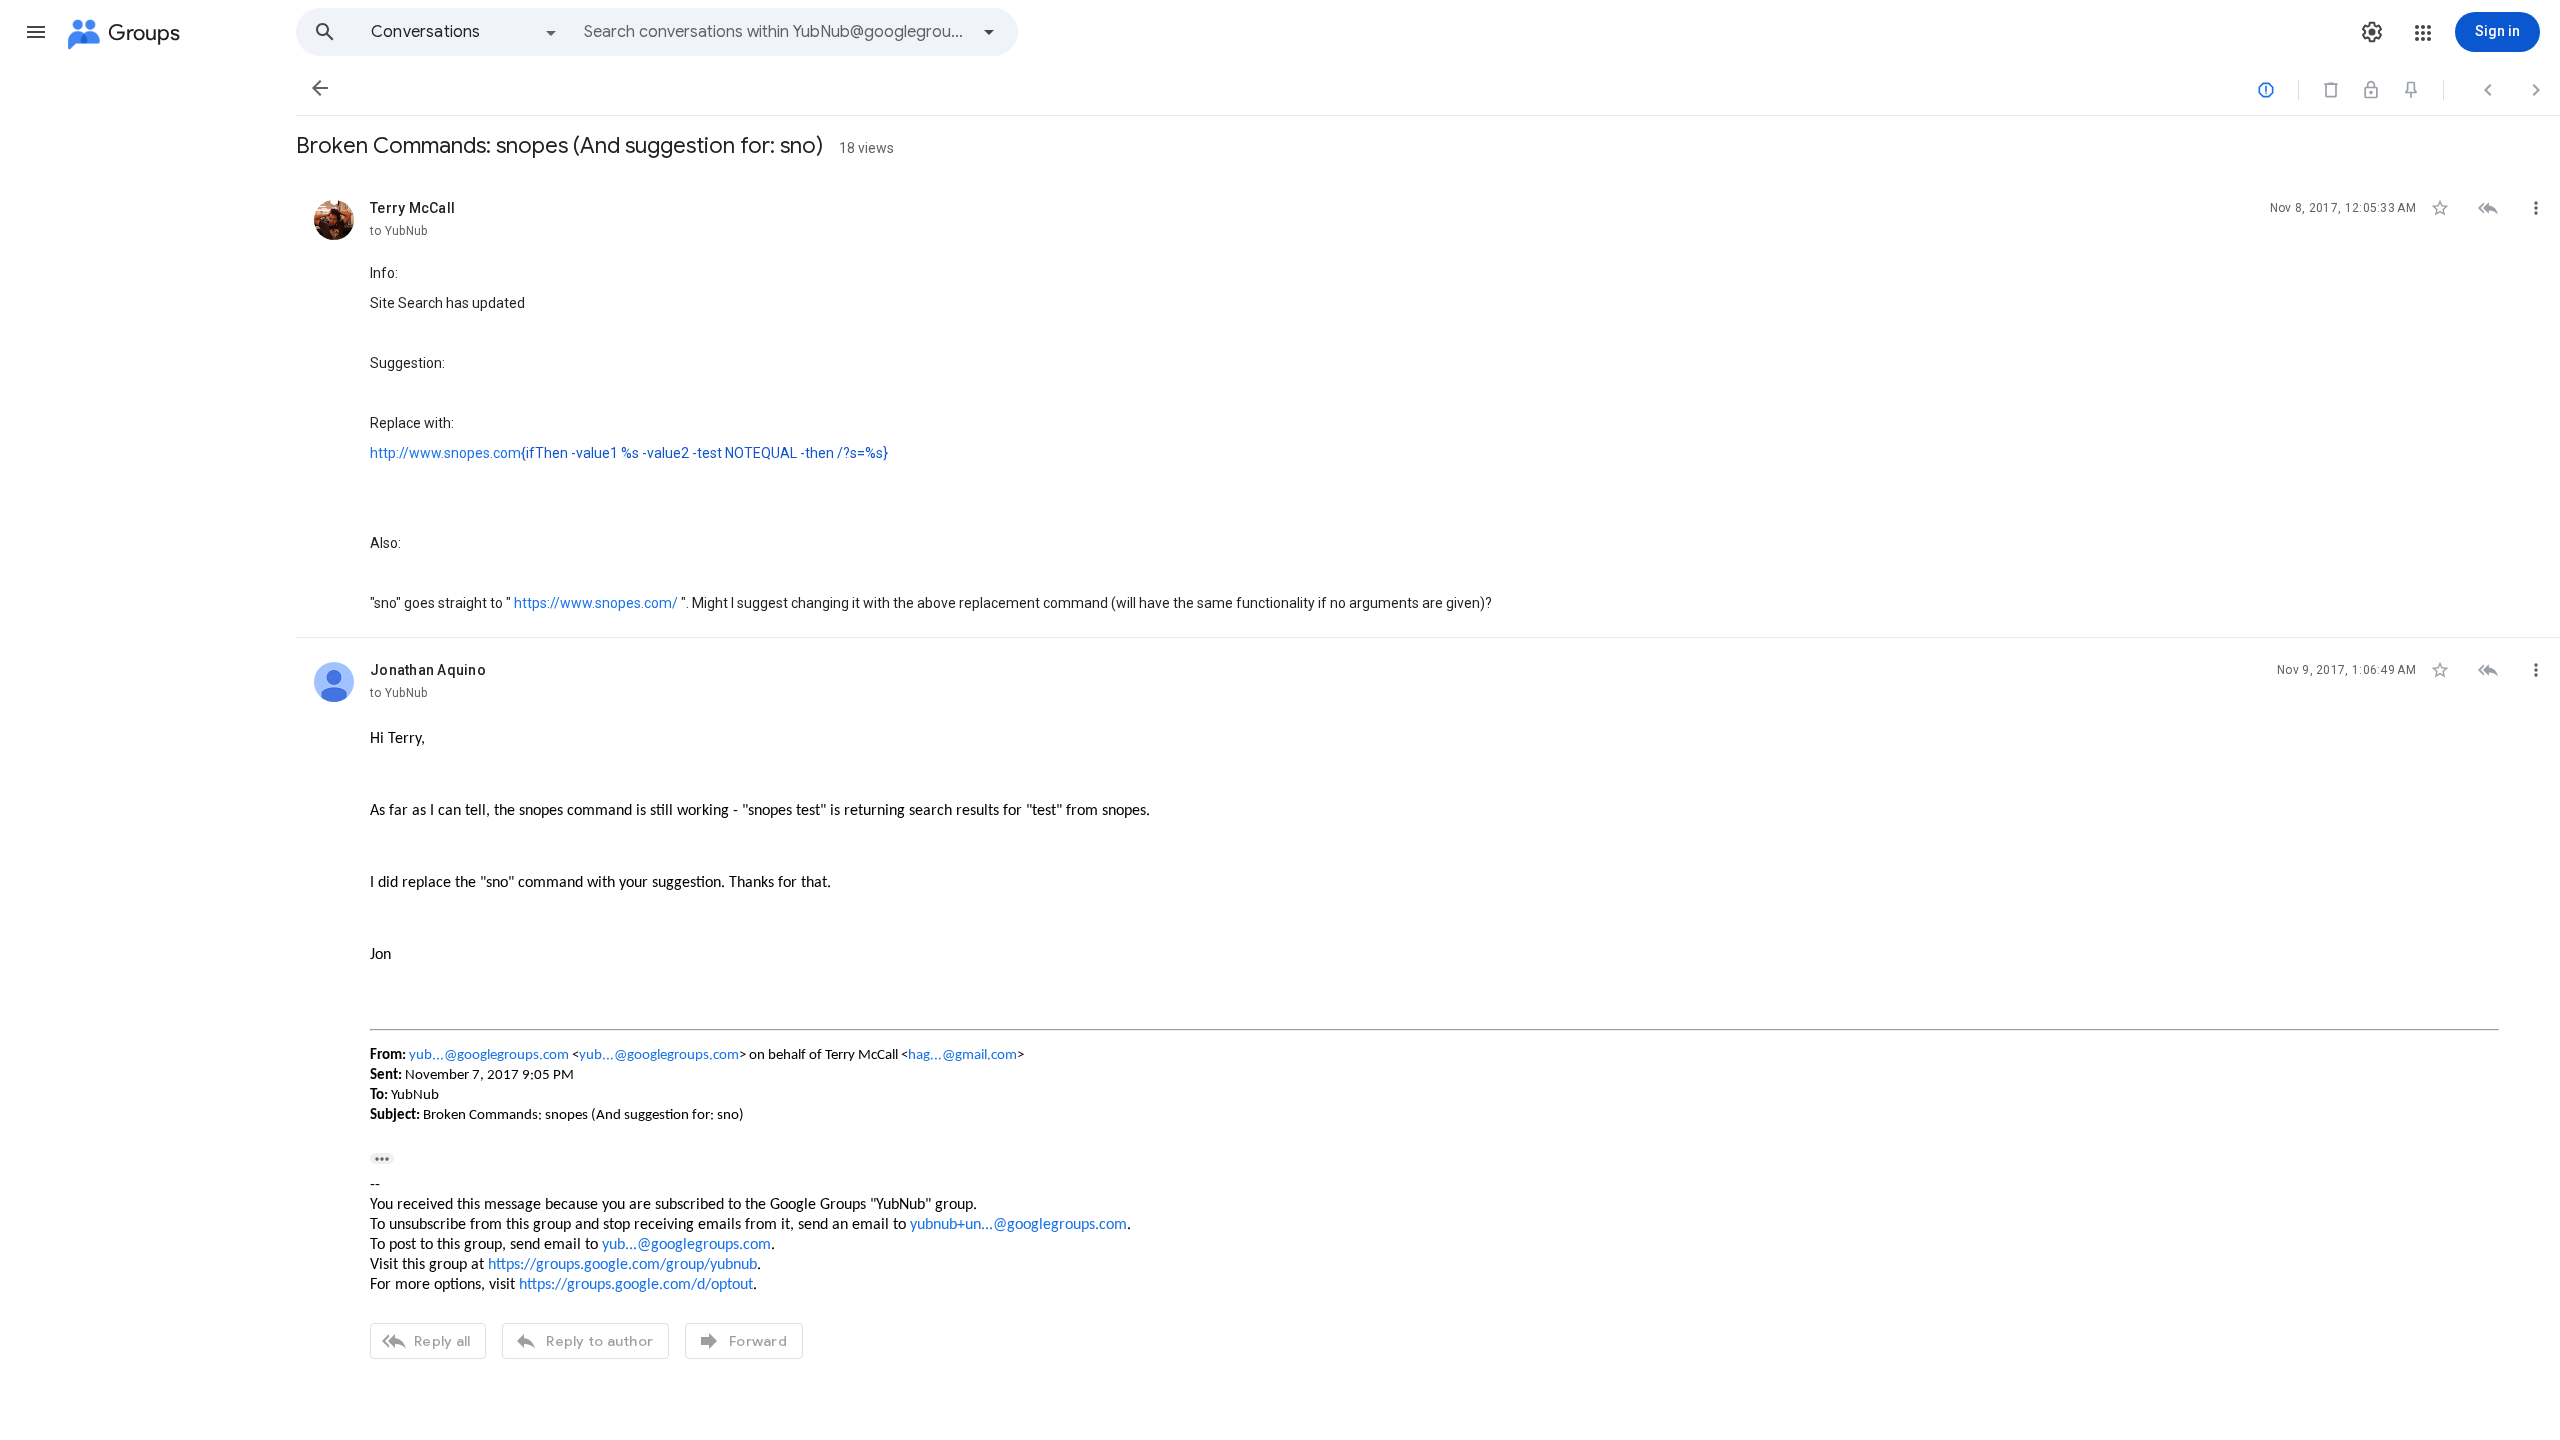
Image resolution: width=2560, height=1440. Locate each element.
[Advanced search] (989, 32)
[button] (36, 32)
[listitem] (1428, 407)
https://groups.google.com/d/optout (636, 1285)
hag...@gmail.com (962, 1055)
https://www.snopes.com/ (596, 603)
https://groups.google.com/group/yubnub (622, 1265)
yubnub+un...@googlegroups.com (1018, 1225)
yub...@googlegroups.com (489, 1055)
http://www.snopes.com (445, 453)
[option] (465, 32)
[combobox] (776, 32)
